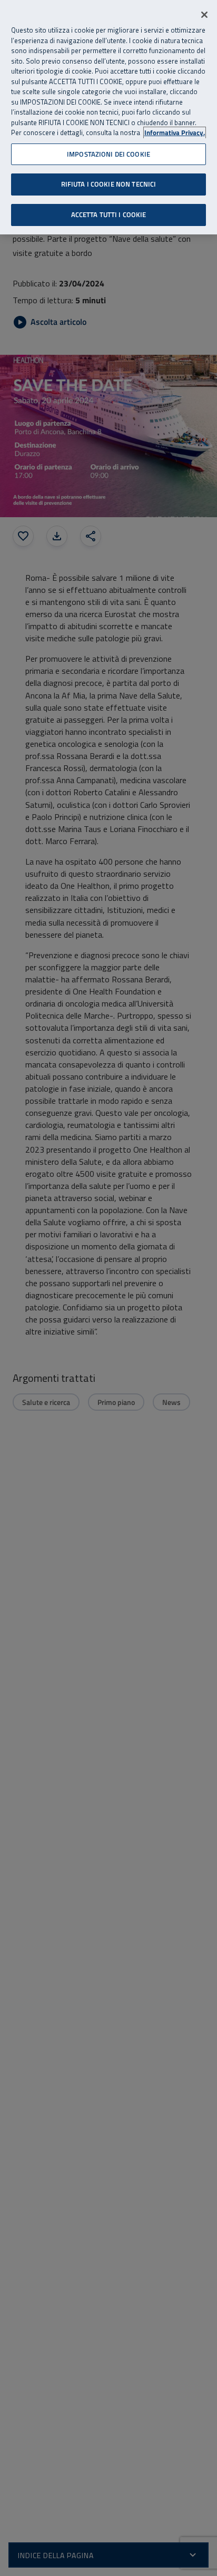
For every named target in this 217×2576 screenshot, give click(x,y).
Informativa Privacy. (175, 133)
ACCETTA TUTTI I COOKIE (109, 214)
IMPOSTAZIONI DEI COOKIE (108, 154)
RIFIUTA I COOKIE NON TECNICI (109, 184)
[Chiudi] (204, 15)
